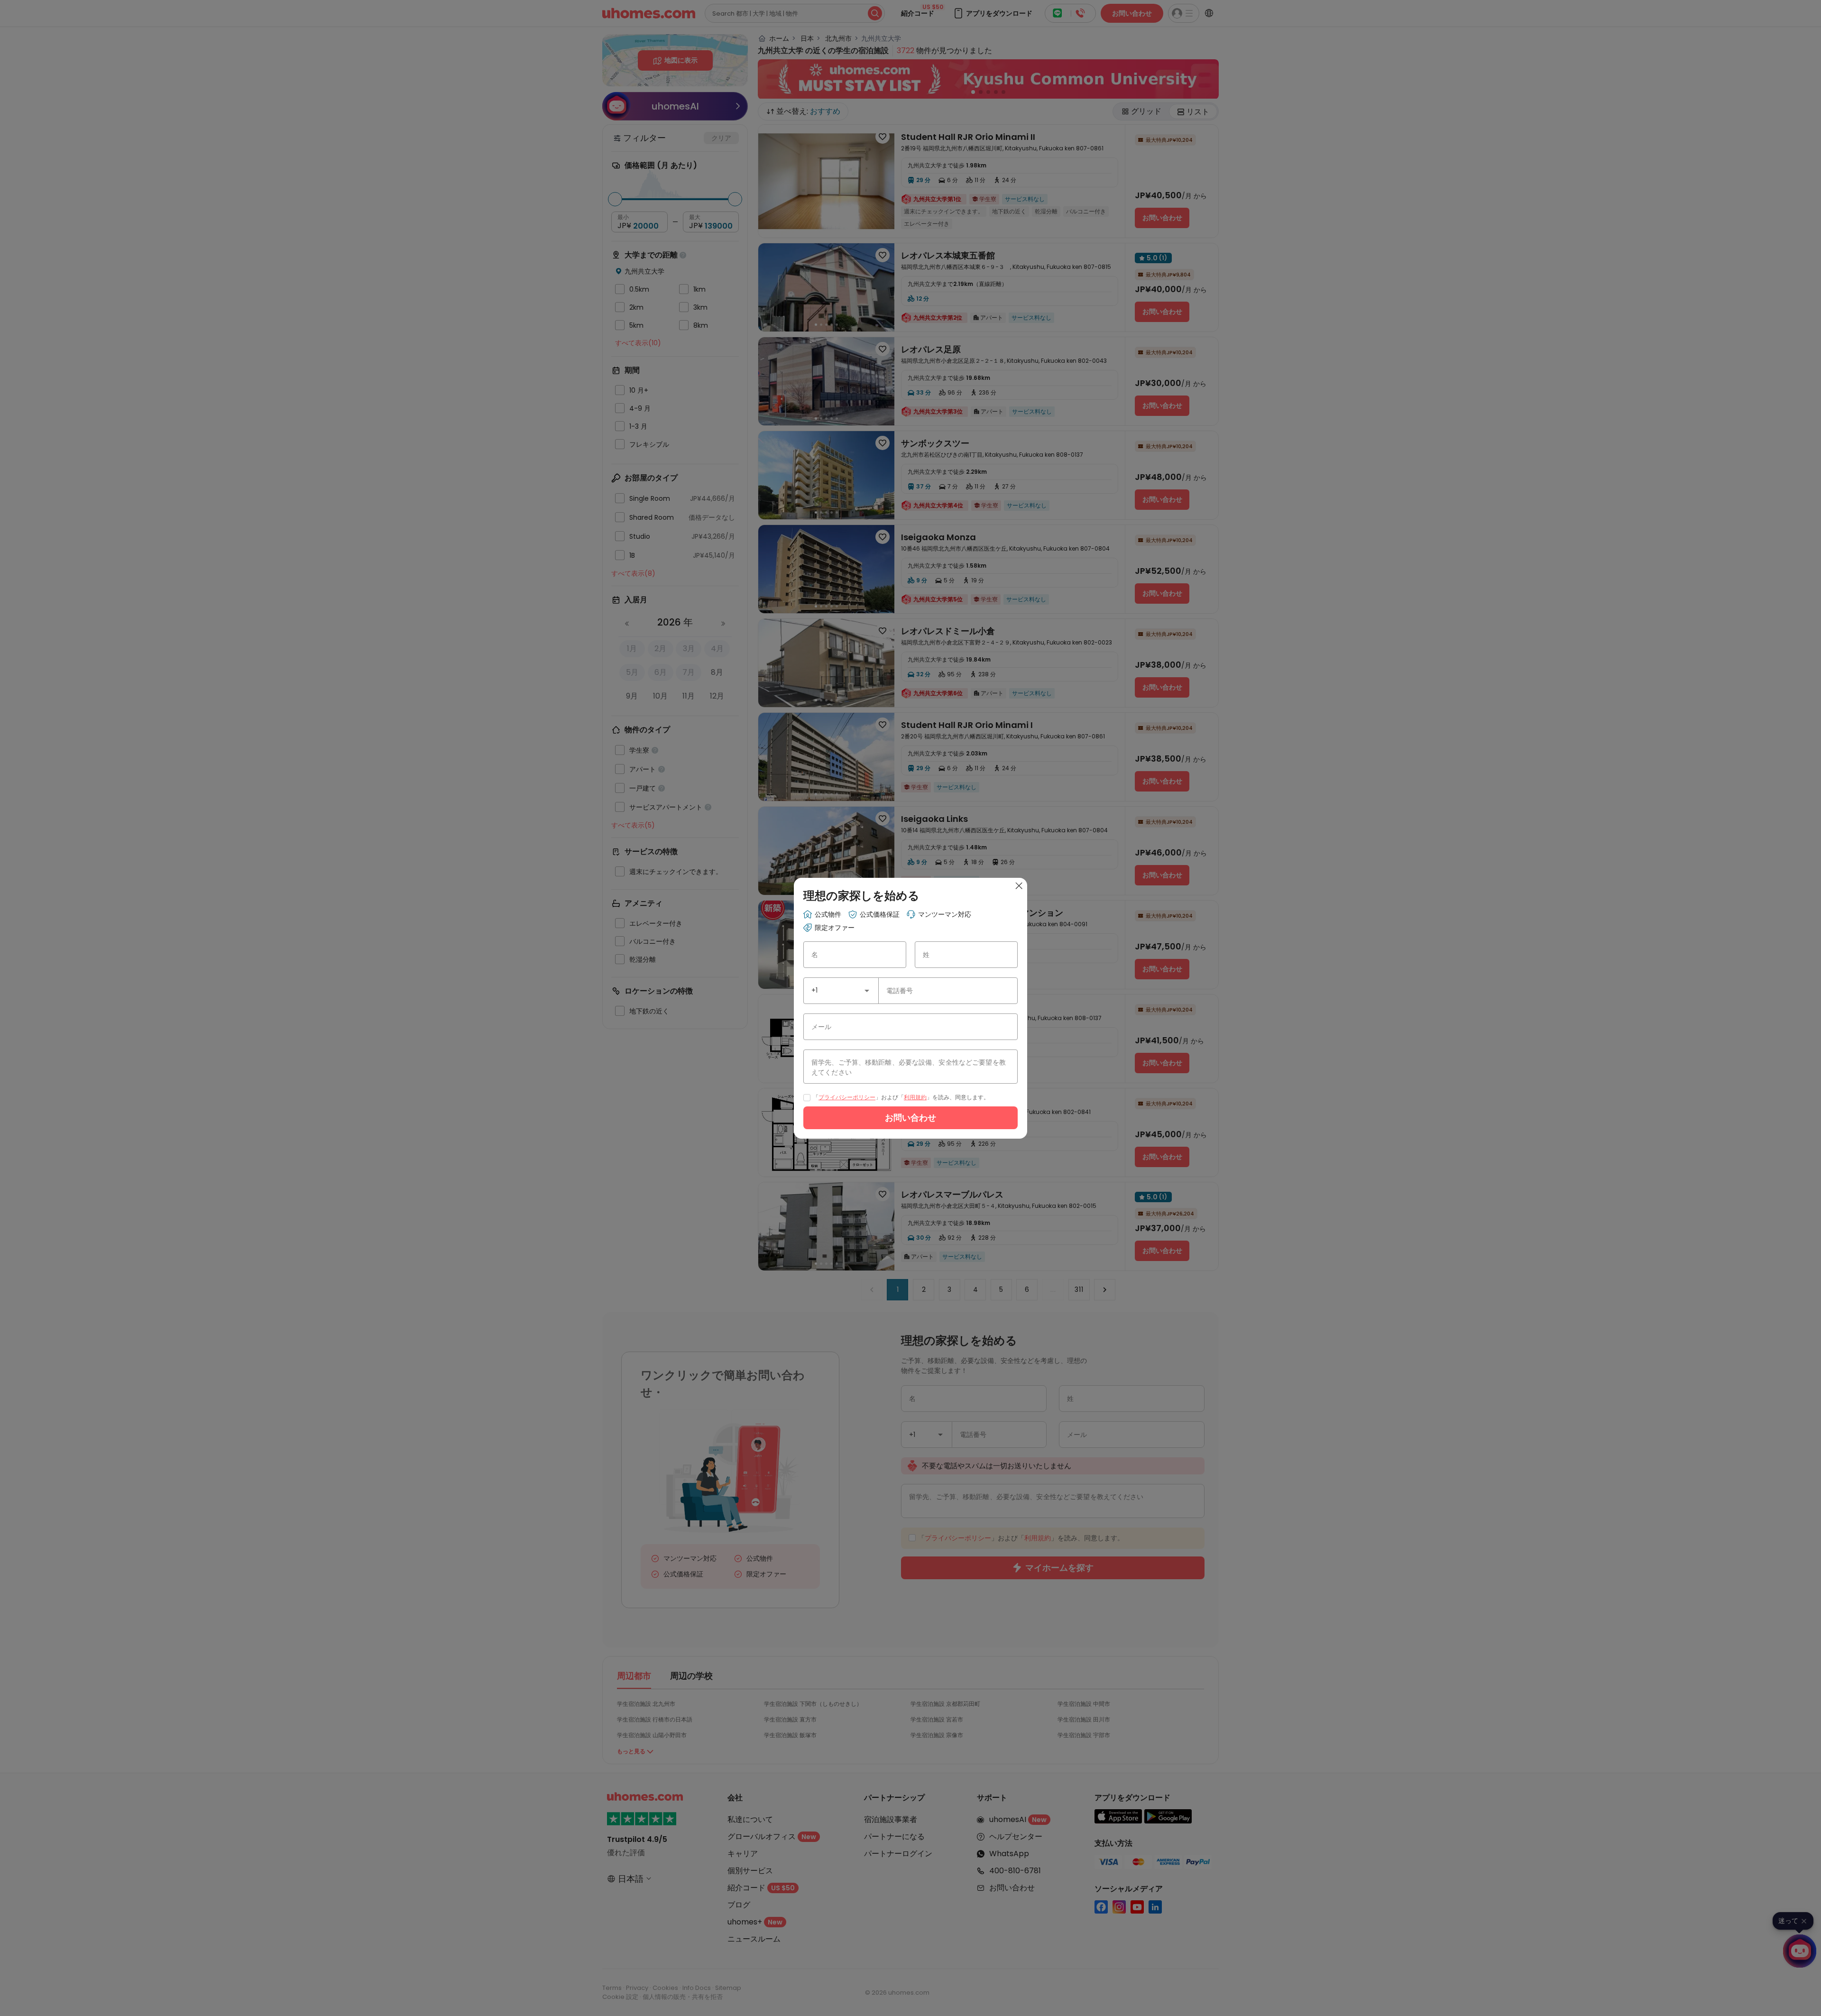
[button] (867, 991)
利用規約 (915, 1097)
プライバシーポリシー (847, 1097)
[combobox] (841, 991)
